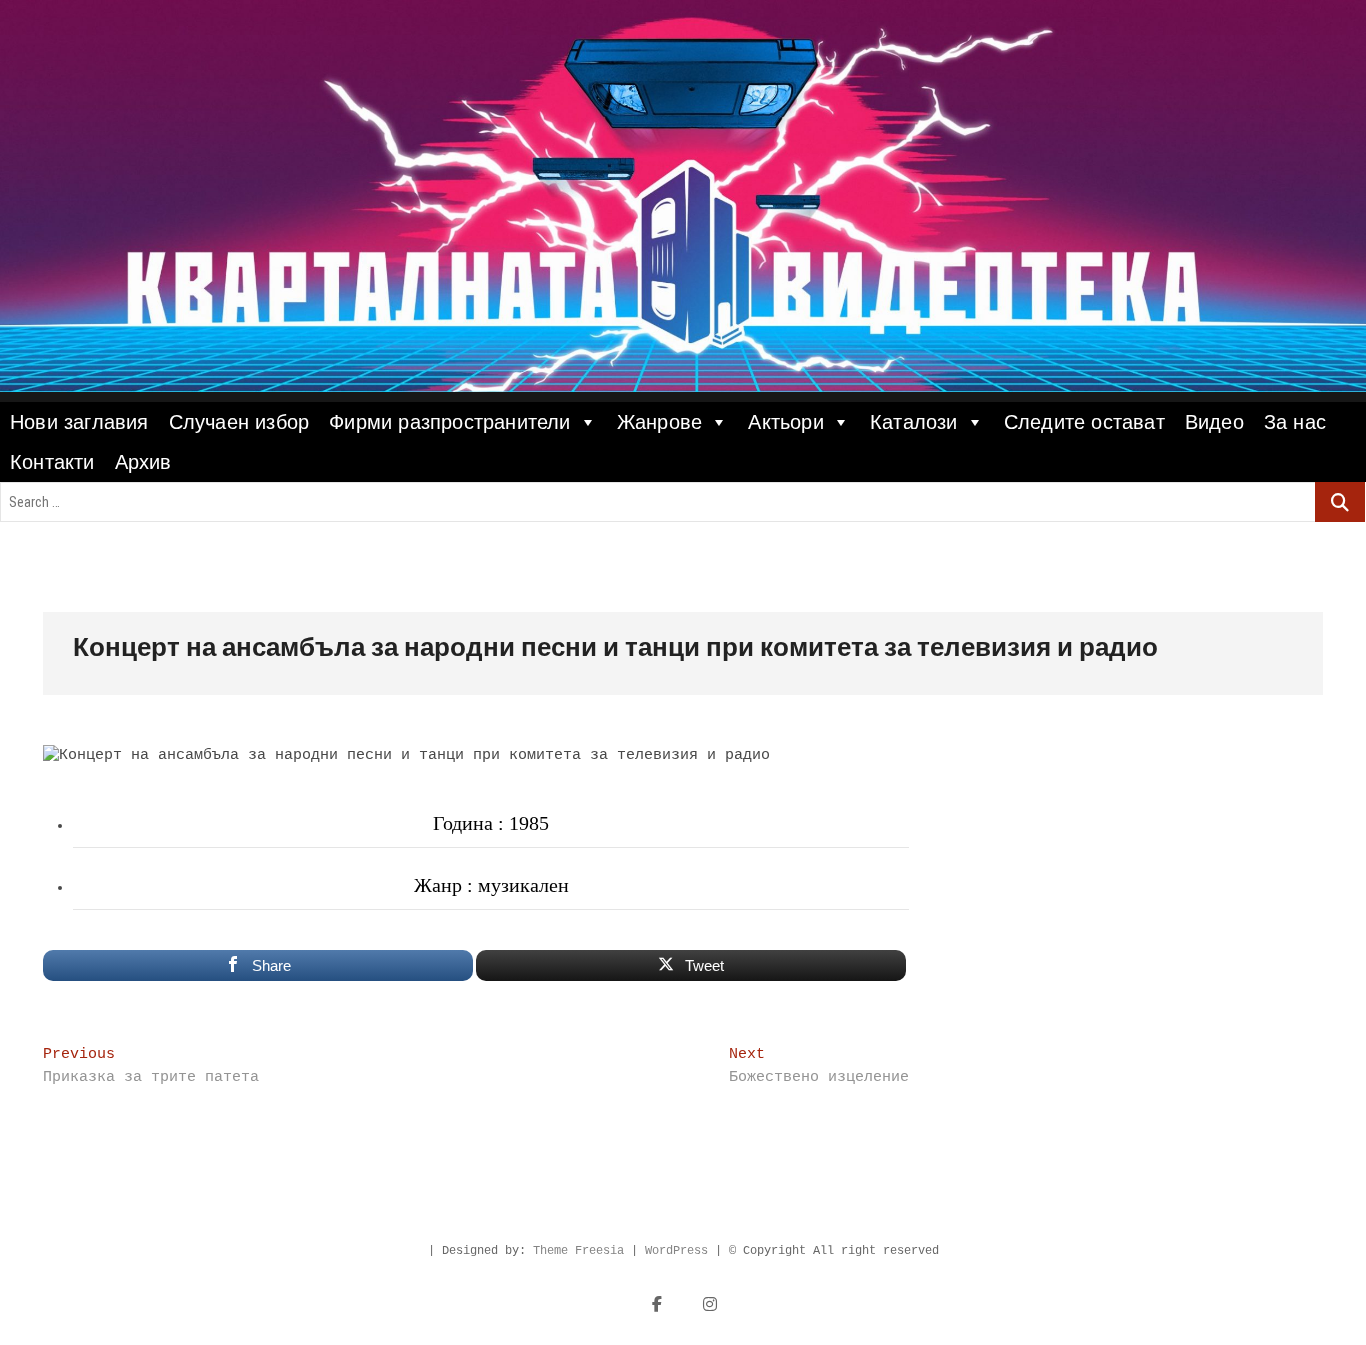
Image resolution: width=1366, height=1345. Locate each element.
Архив (143, 462)
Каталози (914, 422)
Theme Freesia (578, 1251)
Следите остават (1084, 422)
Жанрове (659, 422)
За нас (1295, 422)
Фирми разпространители (449, 422)
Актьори (785, 422)
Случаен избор (239, 422)
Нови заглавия (79, 422)
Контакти (52, 462)
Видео (1214, 422)
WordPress (676, 1251)
